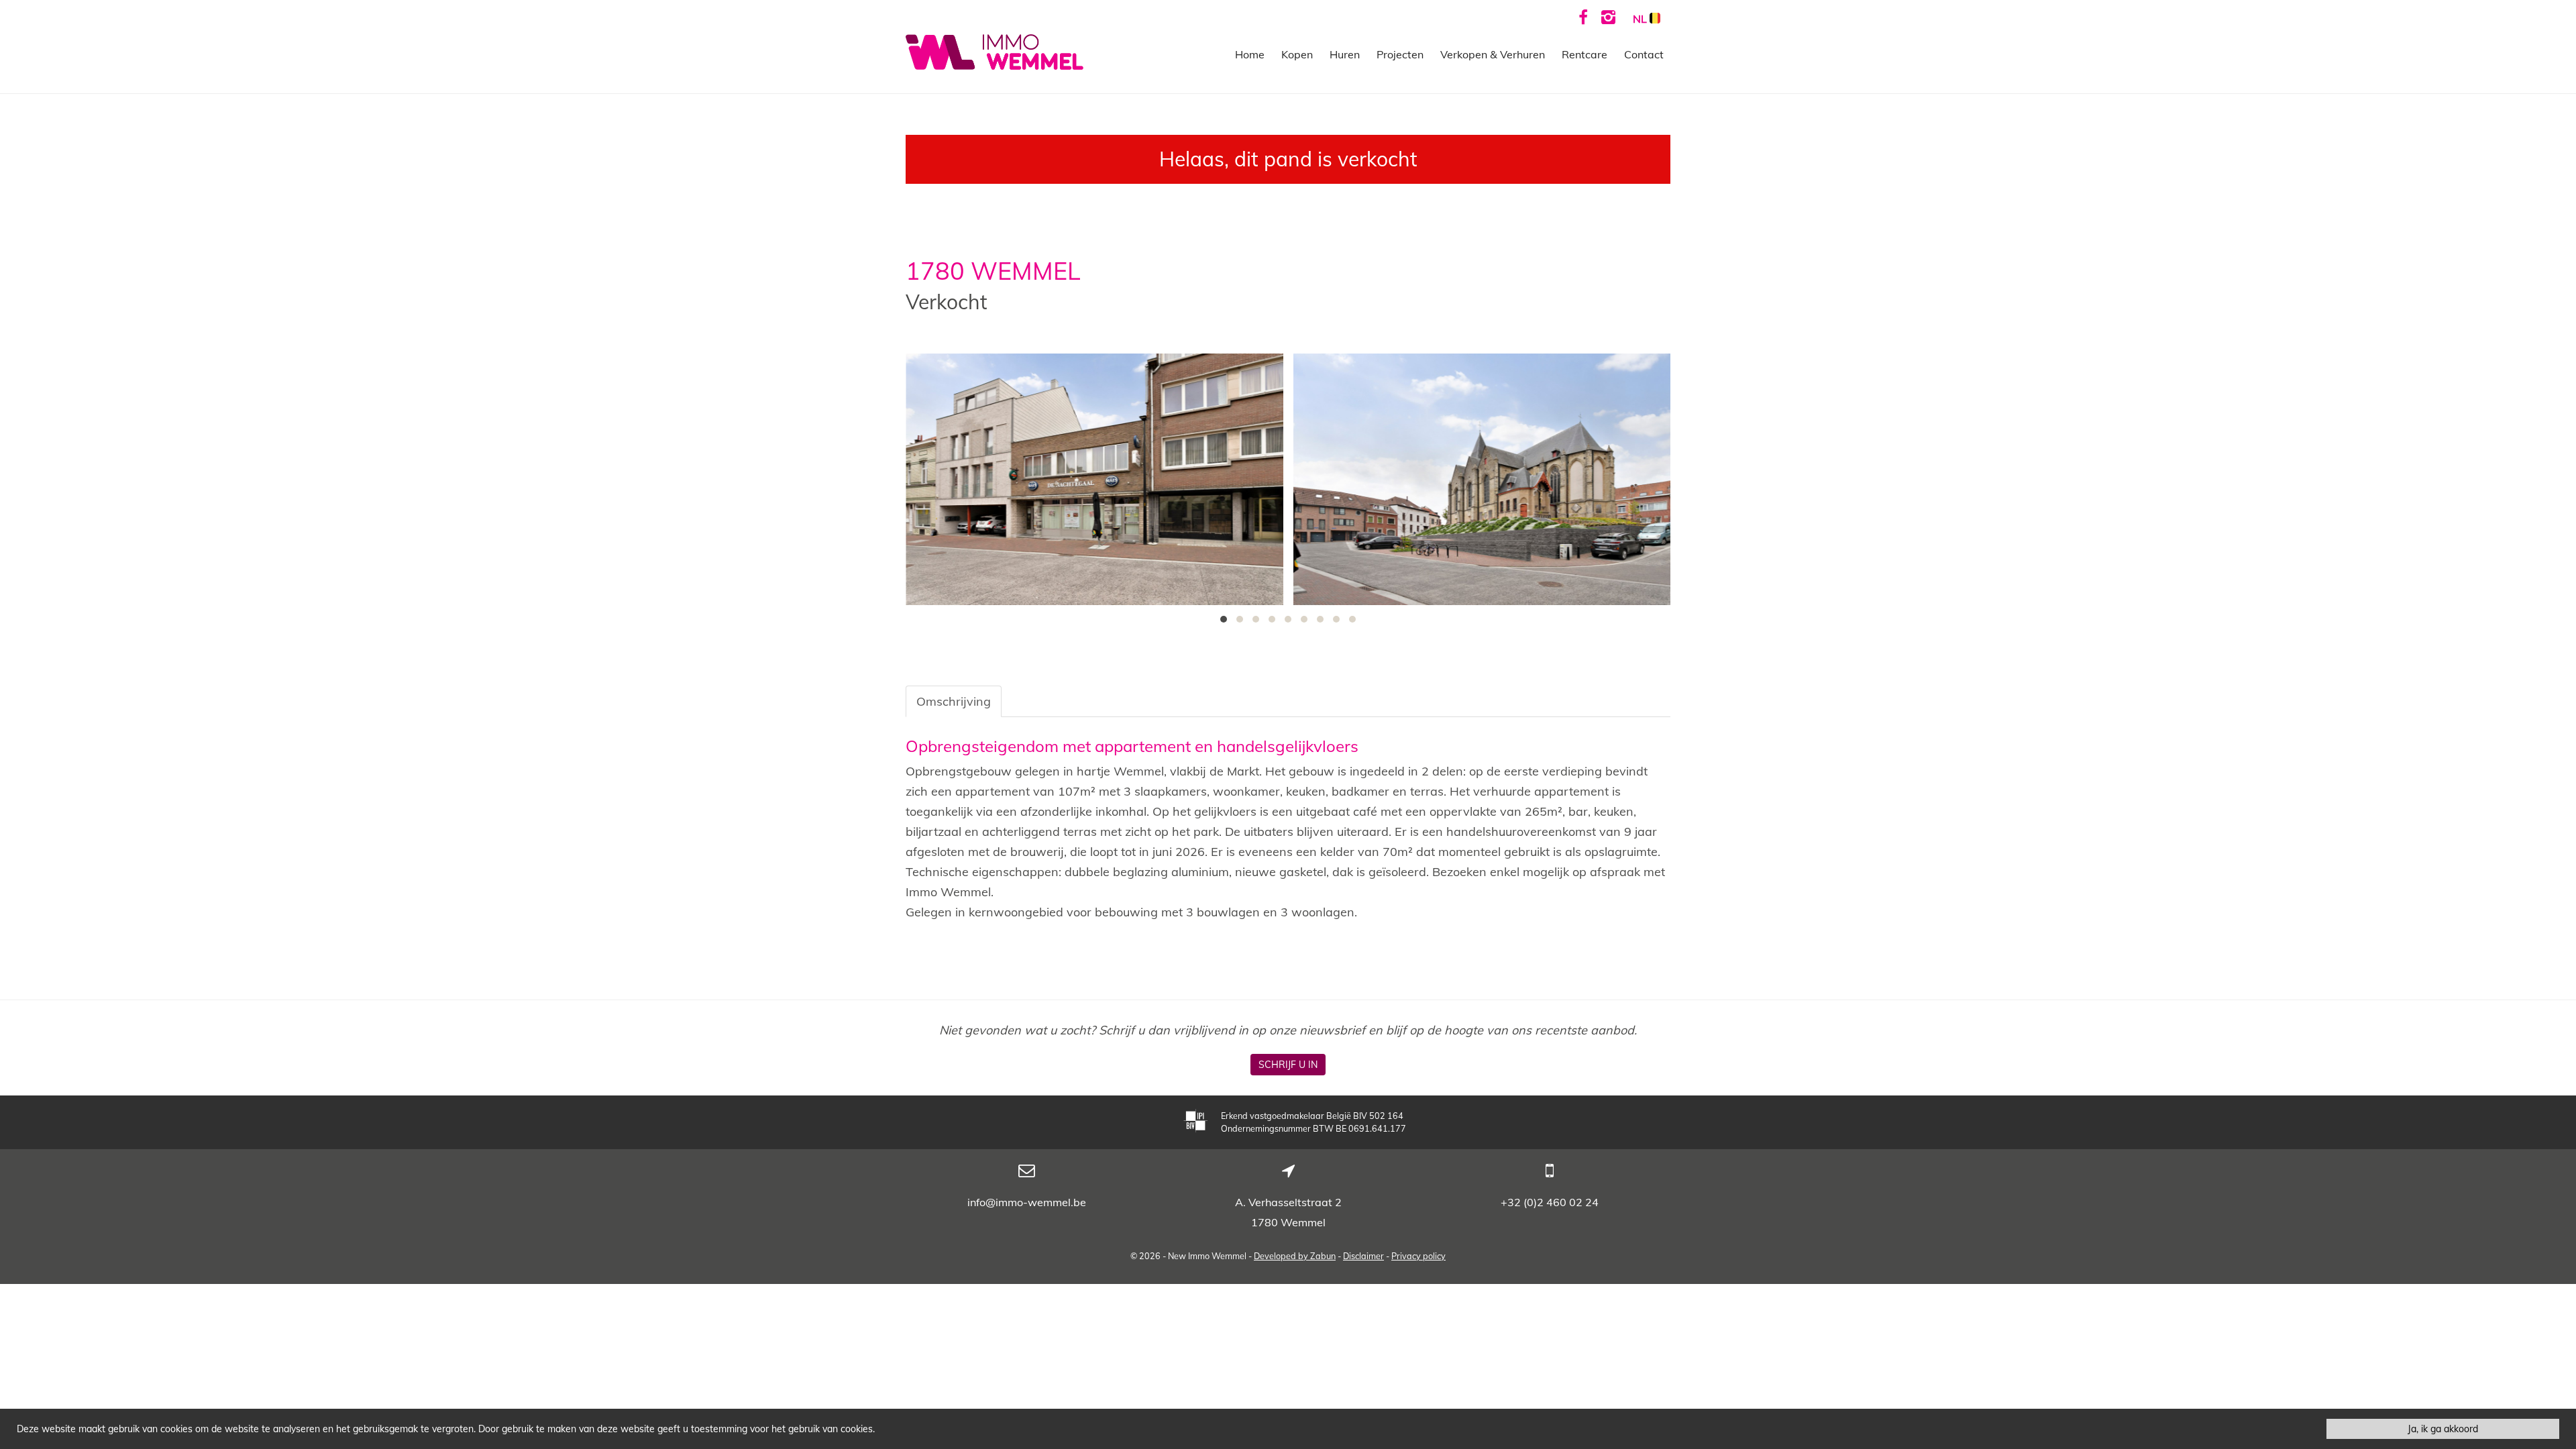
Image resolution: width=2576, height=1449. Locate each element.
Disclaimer (1363, 1256)
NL (1641, 19)
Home (1250, 54)
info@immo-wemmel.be (1027, 1202)
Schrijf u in (1288, 1065)
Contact (1644, 54)
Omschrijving (954, 701)
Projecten (1400, 54)
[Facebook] (1583, 17)
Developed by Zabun (1295, 1256)
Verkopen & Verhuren (1493, 54)
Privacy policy (1418, 1256)
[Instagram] (1608, 17)
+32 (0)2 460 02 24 (1550, 1202)
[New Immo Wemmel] (995, 51)
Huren (1345, 54)
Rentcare (1585, 54)
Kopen (1297, 54)
